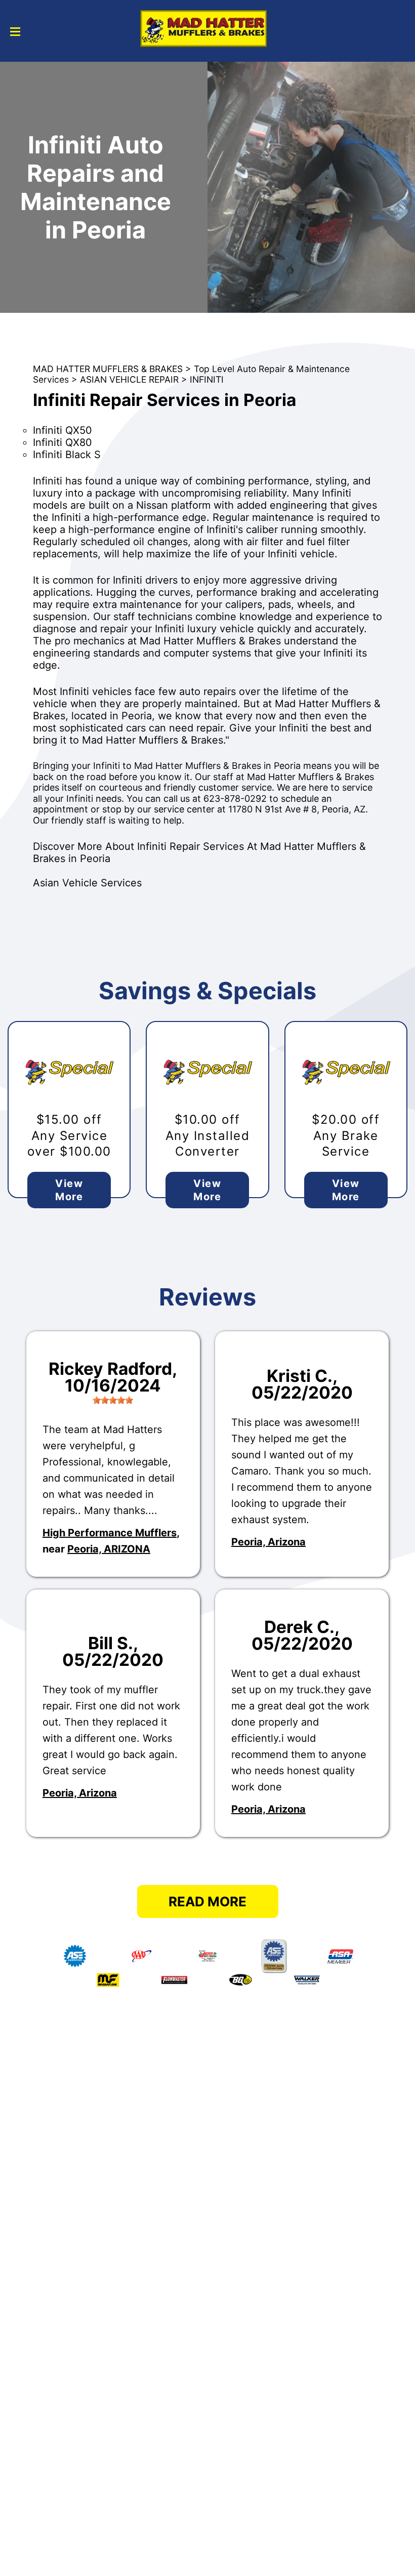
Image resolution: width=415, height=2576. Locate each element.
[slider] (113, 1400)
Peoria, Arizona (268, 1542)
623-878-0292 (235, 799)
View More (69, 1190)
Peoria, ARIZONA (109, 1549)
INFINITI (207, 379)
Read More (207, 1902)
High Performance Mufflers (110, 1533)
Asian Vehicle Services (87, 883)
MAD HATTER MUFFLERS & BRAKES (108, 369)
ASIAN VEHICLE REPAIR (129, 379)
